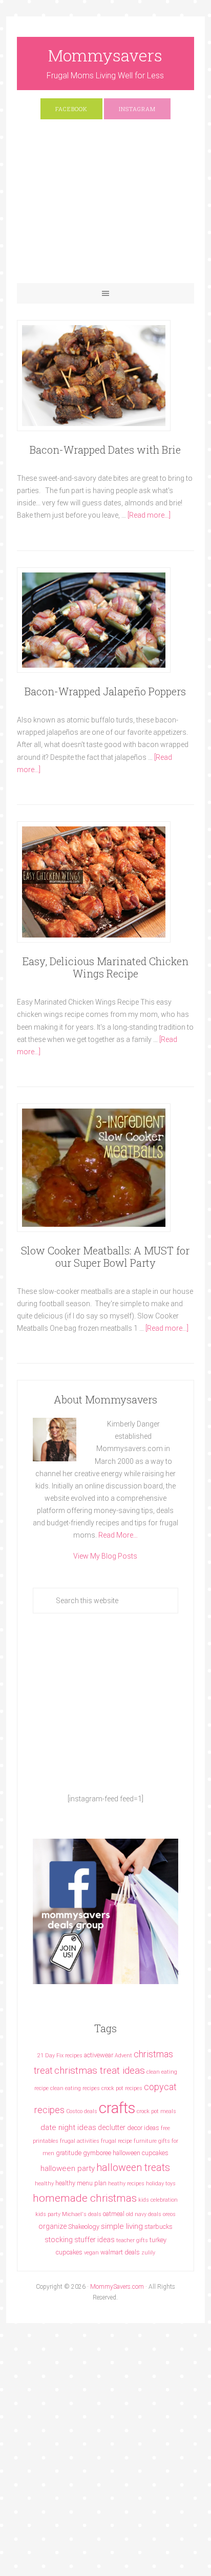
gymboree (97, 2153)
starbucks (159, 2227)
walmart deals (120, 2252)
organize (52, 2226)
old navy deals (144, 2214)
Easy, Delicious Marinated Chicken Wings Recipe (105, 967)
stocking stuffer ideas (80, 2240)
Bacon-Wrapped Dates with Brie (105, 450)
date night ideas (68, 2127)
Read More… (118, 1535)
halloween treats (133, 2168)
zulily (148, 2253)
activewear (99, 2055)
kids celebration (158, 2200)
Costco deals (82, 2111)
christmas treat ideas (100, 2070)
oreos (169, 2214)
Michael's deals (82, 2214)
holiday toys (161, 2184)
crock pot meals (156, 2111)
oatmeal (114, 2214)
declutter (112, 2127)
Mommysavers (105, 55)
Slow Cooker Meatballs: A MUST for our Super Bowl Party (105, 1257)
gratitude (69, 2153)
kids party (48, 2214)
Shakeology (84, 2227)
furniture (145, 2141)
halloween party (68, 2168)
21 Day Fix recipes (60, 2056)
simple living (122, 2226)
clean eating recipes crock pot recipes (96, 2088)
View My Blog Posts (105, 1556)
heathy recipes (126, 2184)
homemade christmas (85, 2198)
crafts (117, 2108)
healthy (44, 2184)
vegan (91, 2253)
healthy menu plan (81, 2183)
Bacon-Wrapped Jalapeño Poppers (105, 691)
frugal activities (80, 2141)
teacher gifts (132, 2240)
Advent (123, 2056)
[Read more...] (149, 515)
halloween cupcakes (141, 2153)
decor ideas (143, 2128)
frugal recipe (117, 2141)
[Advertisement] (105, 206)
